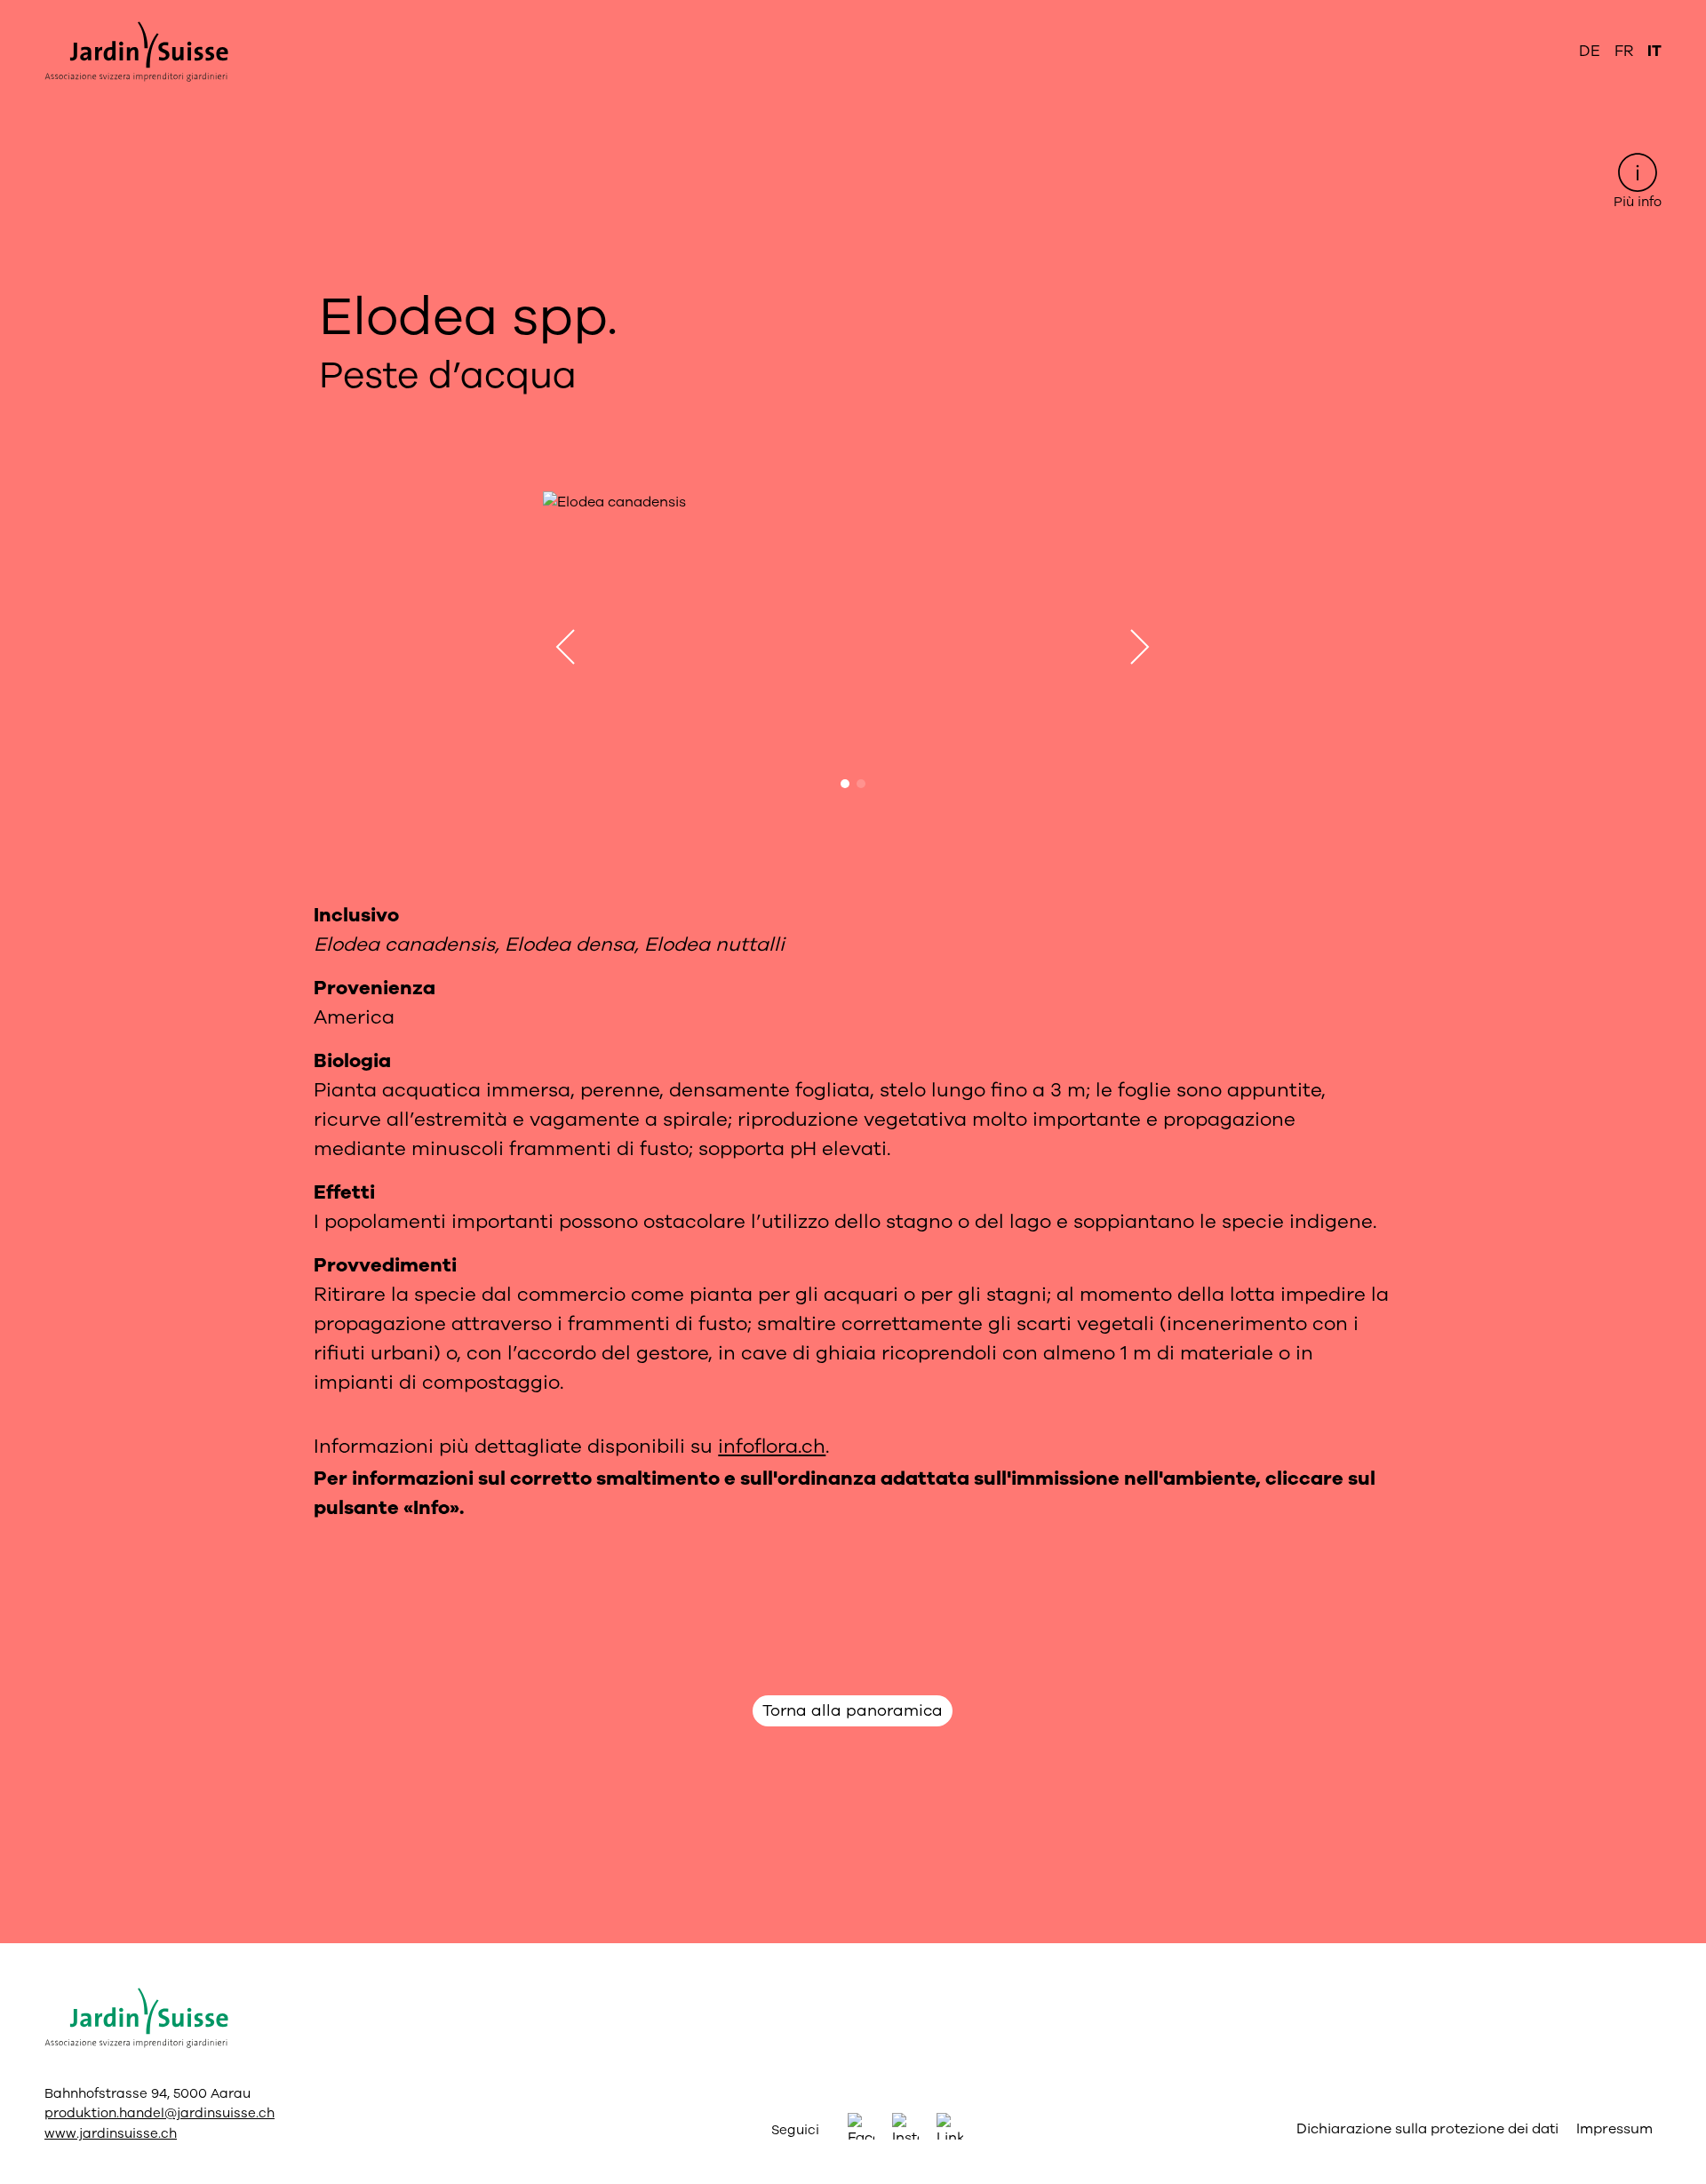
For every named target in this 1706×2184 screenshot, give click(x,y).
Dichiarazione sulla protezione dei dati (1427, 2129)
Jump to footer (853, 14)
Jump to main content (853, 14)
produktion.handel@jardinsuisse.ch (159, 2113)
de (1590, 51)
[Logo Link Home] (136, 52)
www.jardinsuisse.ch (111, 2133)
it (1654, 51)
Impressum (1614, 2129)
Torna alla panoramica (853, 1710)
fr (1624, 51)
